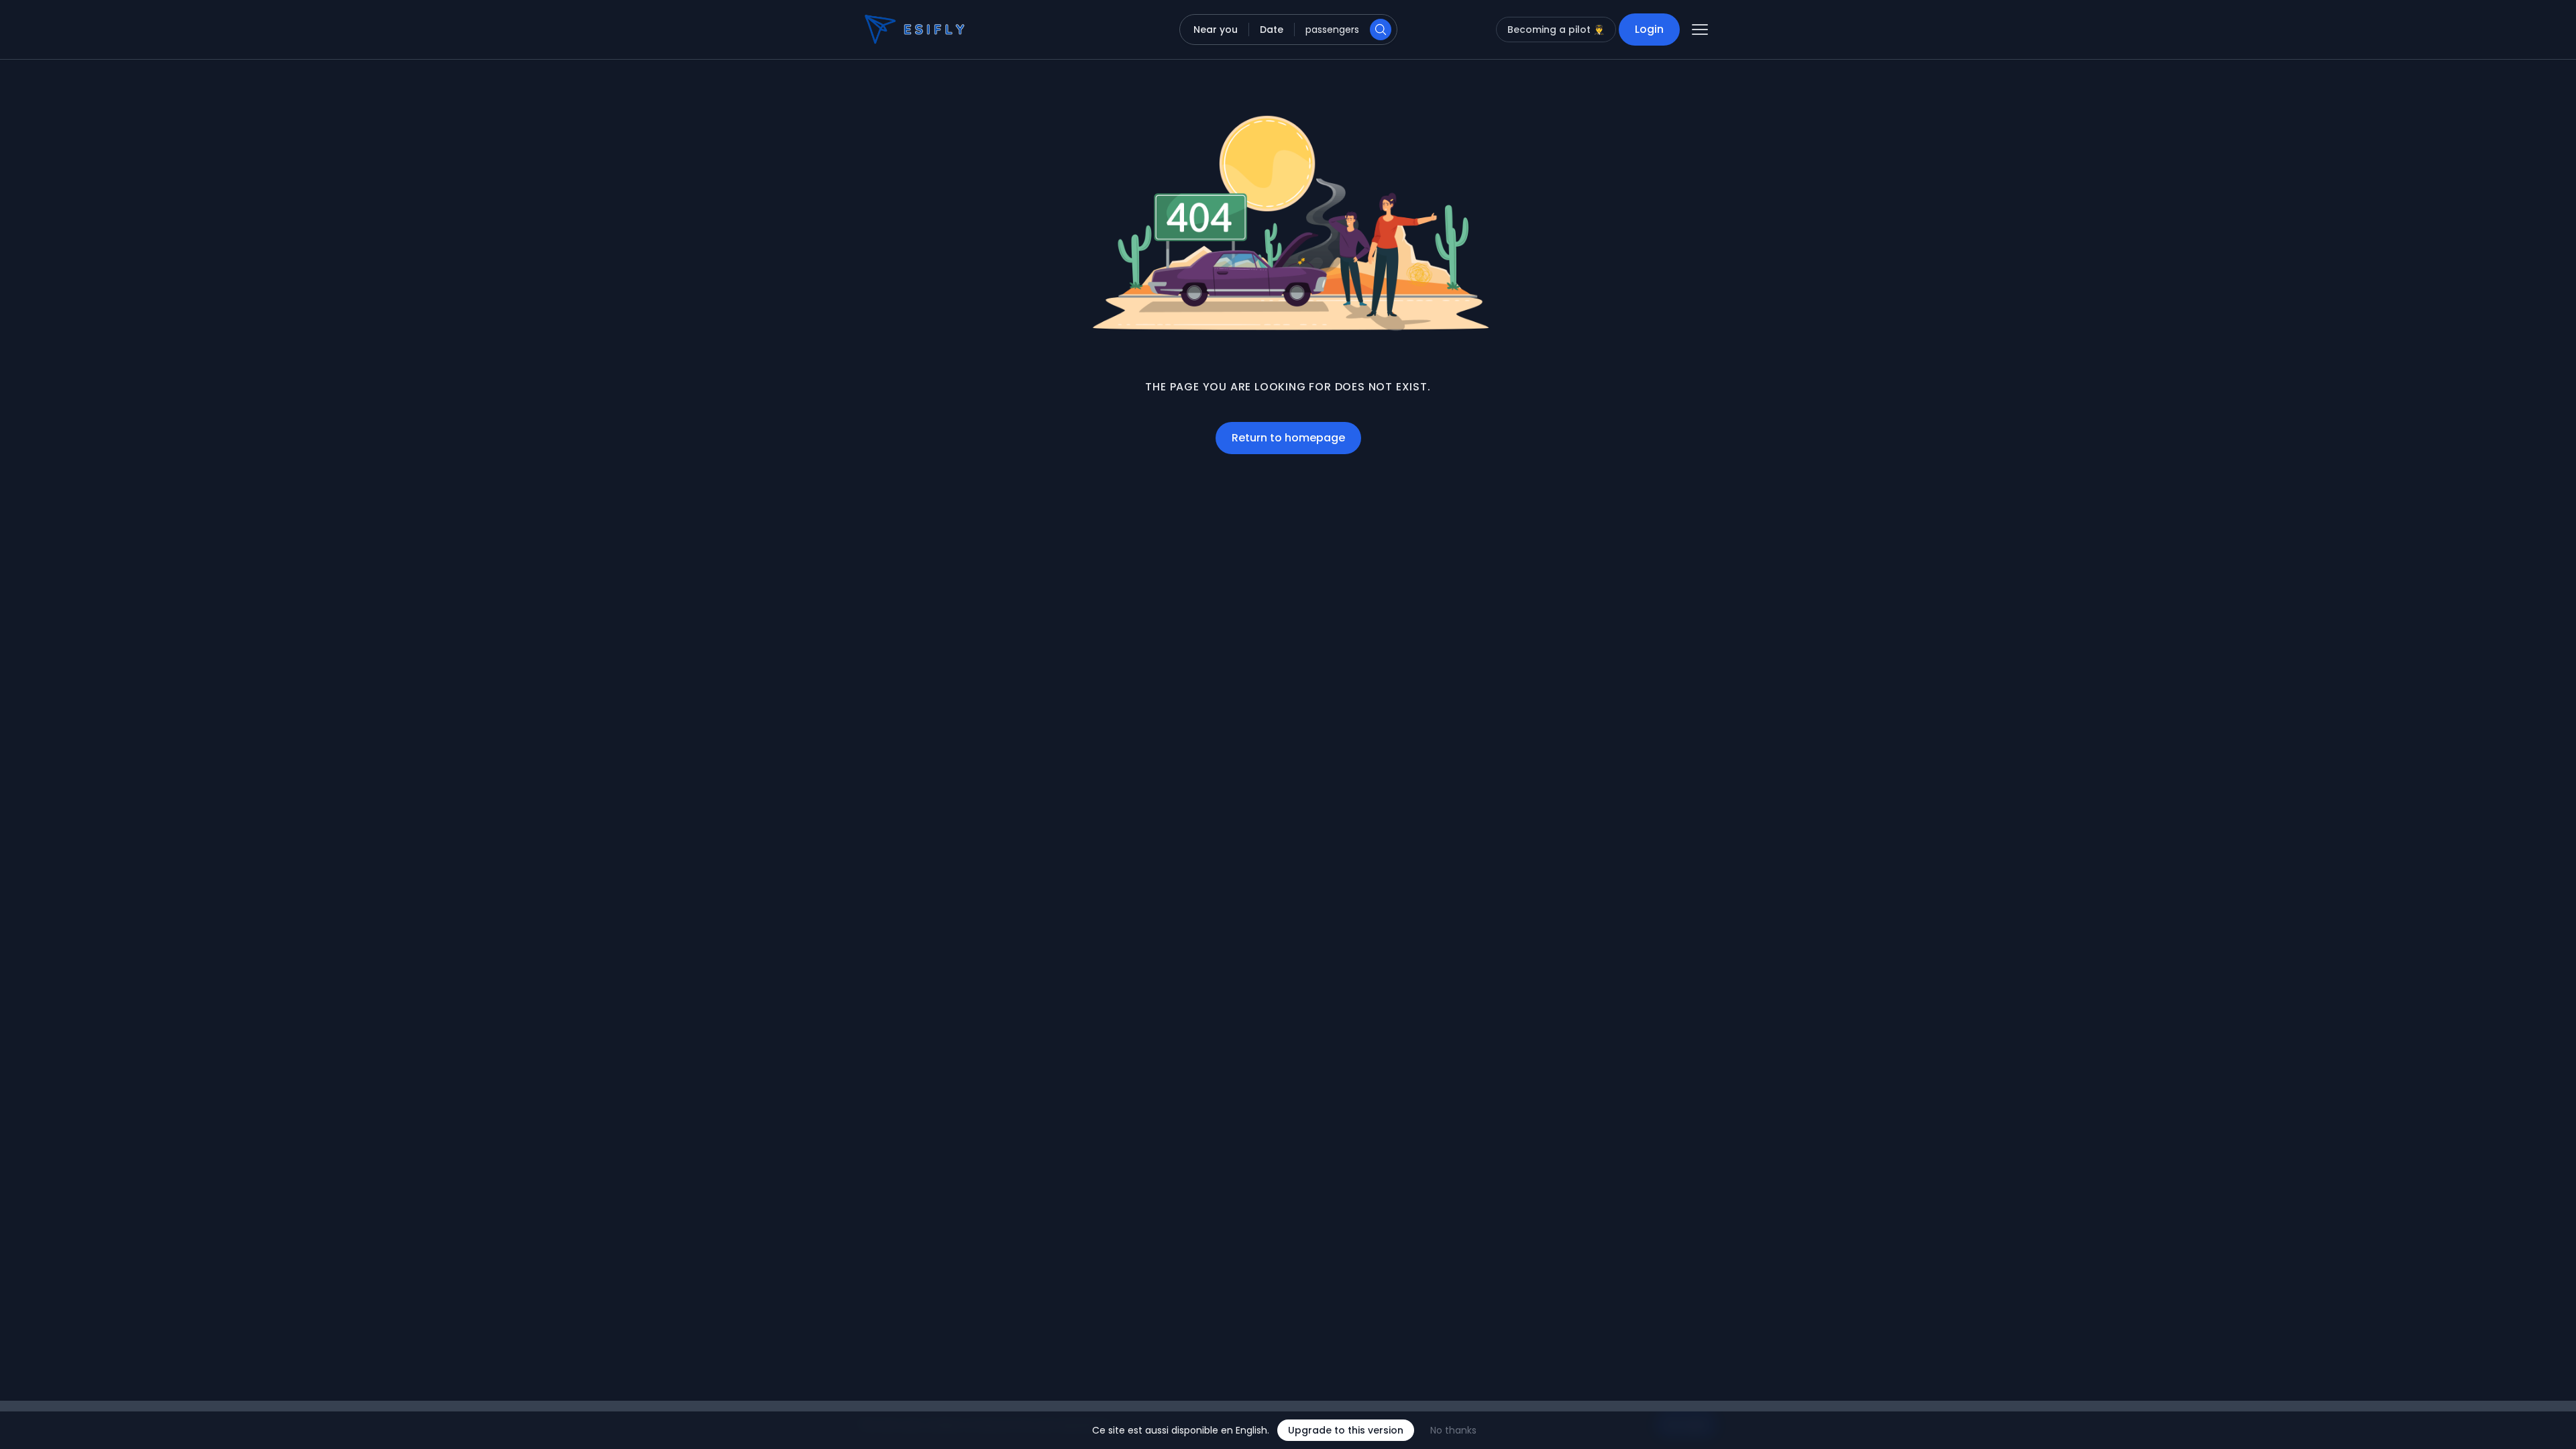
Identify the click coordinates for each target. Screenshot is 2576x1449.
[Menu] (1700, 30)
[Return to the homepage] (891, 30)
